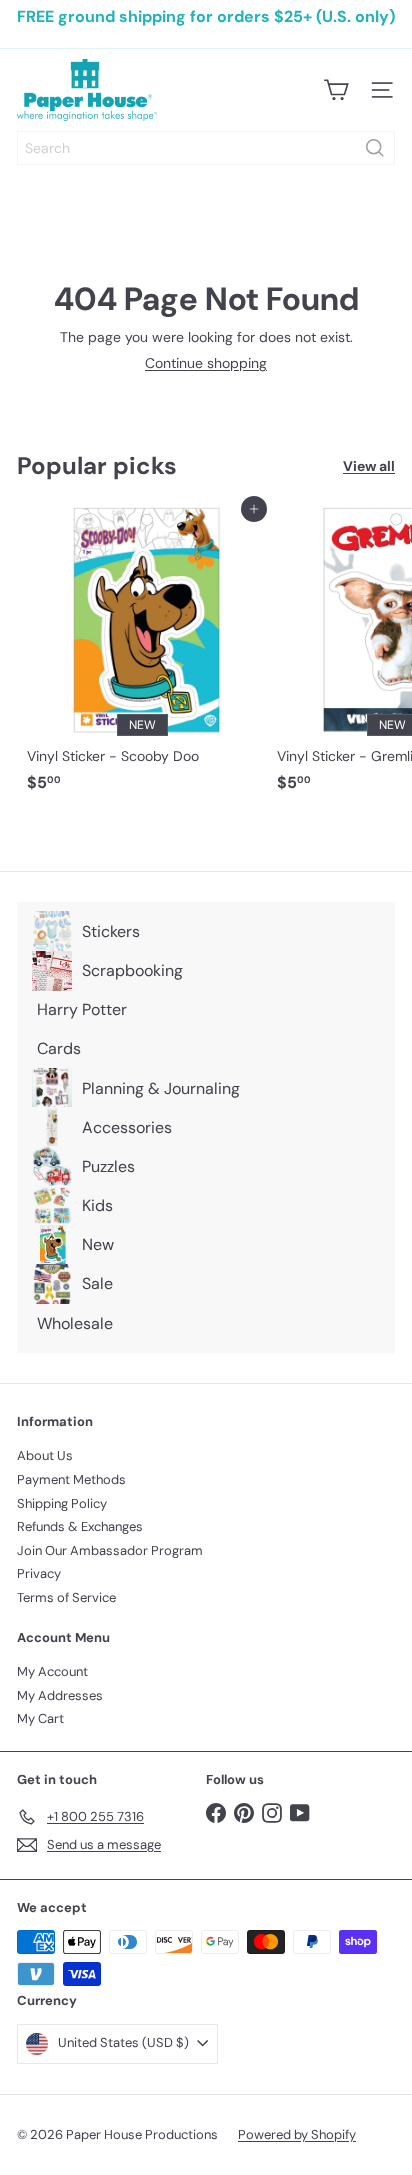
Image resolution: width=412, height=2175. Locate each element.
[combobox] (206, 148)
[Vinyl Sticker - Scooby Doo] (142, 655)
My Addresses (60, 1695)
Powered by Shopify (297, 2134)
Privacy (39, 1573)
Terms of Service (66, 1597)
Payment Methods (71, 1479)
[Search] (375, 148)
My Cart (40, 1718)
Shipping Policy (62, 1503)
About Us (45, 1455)
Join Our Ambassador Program (110, 1550)
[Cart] (336, 90)
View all (369, 466)
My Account (52, 1671)
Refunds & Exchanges (80, 1526)
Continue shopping (206, 363)
